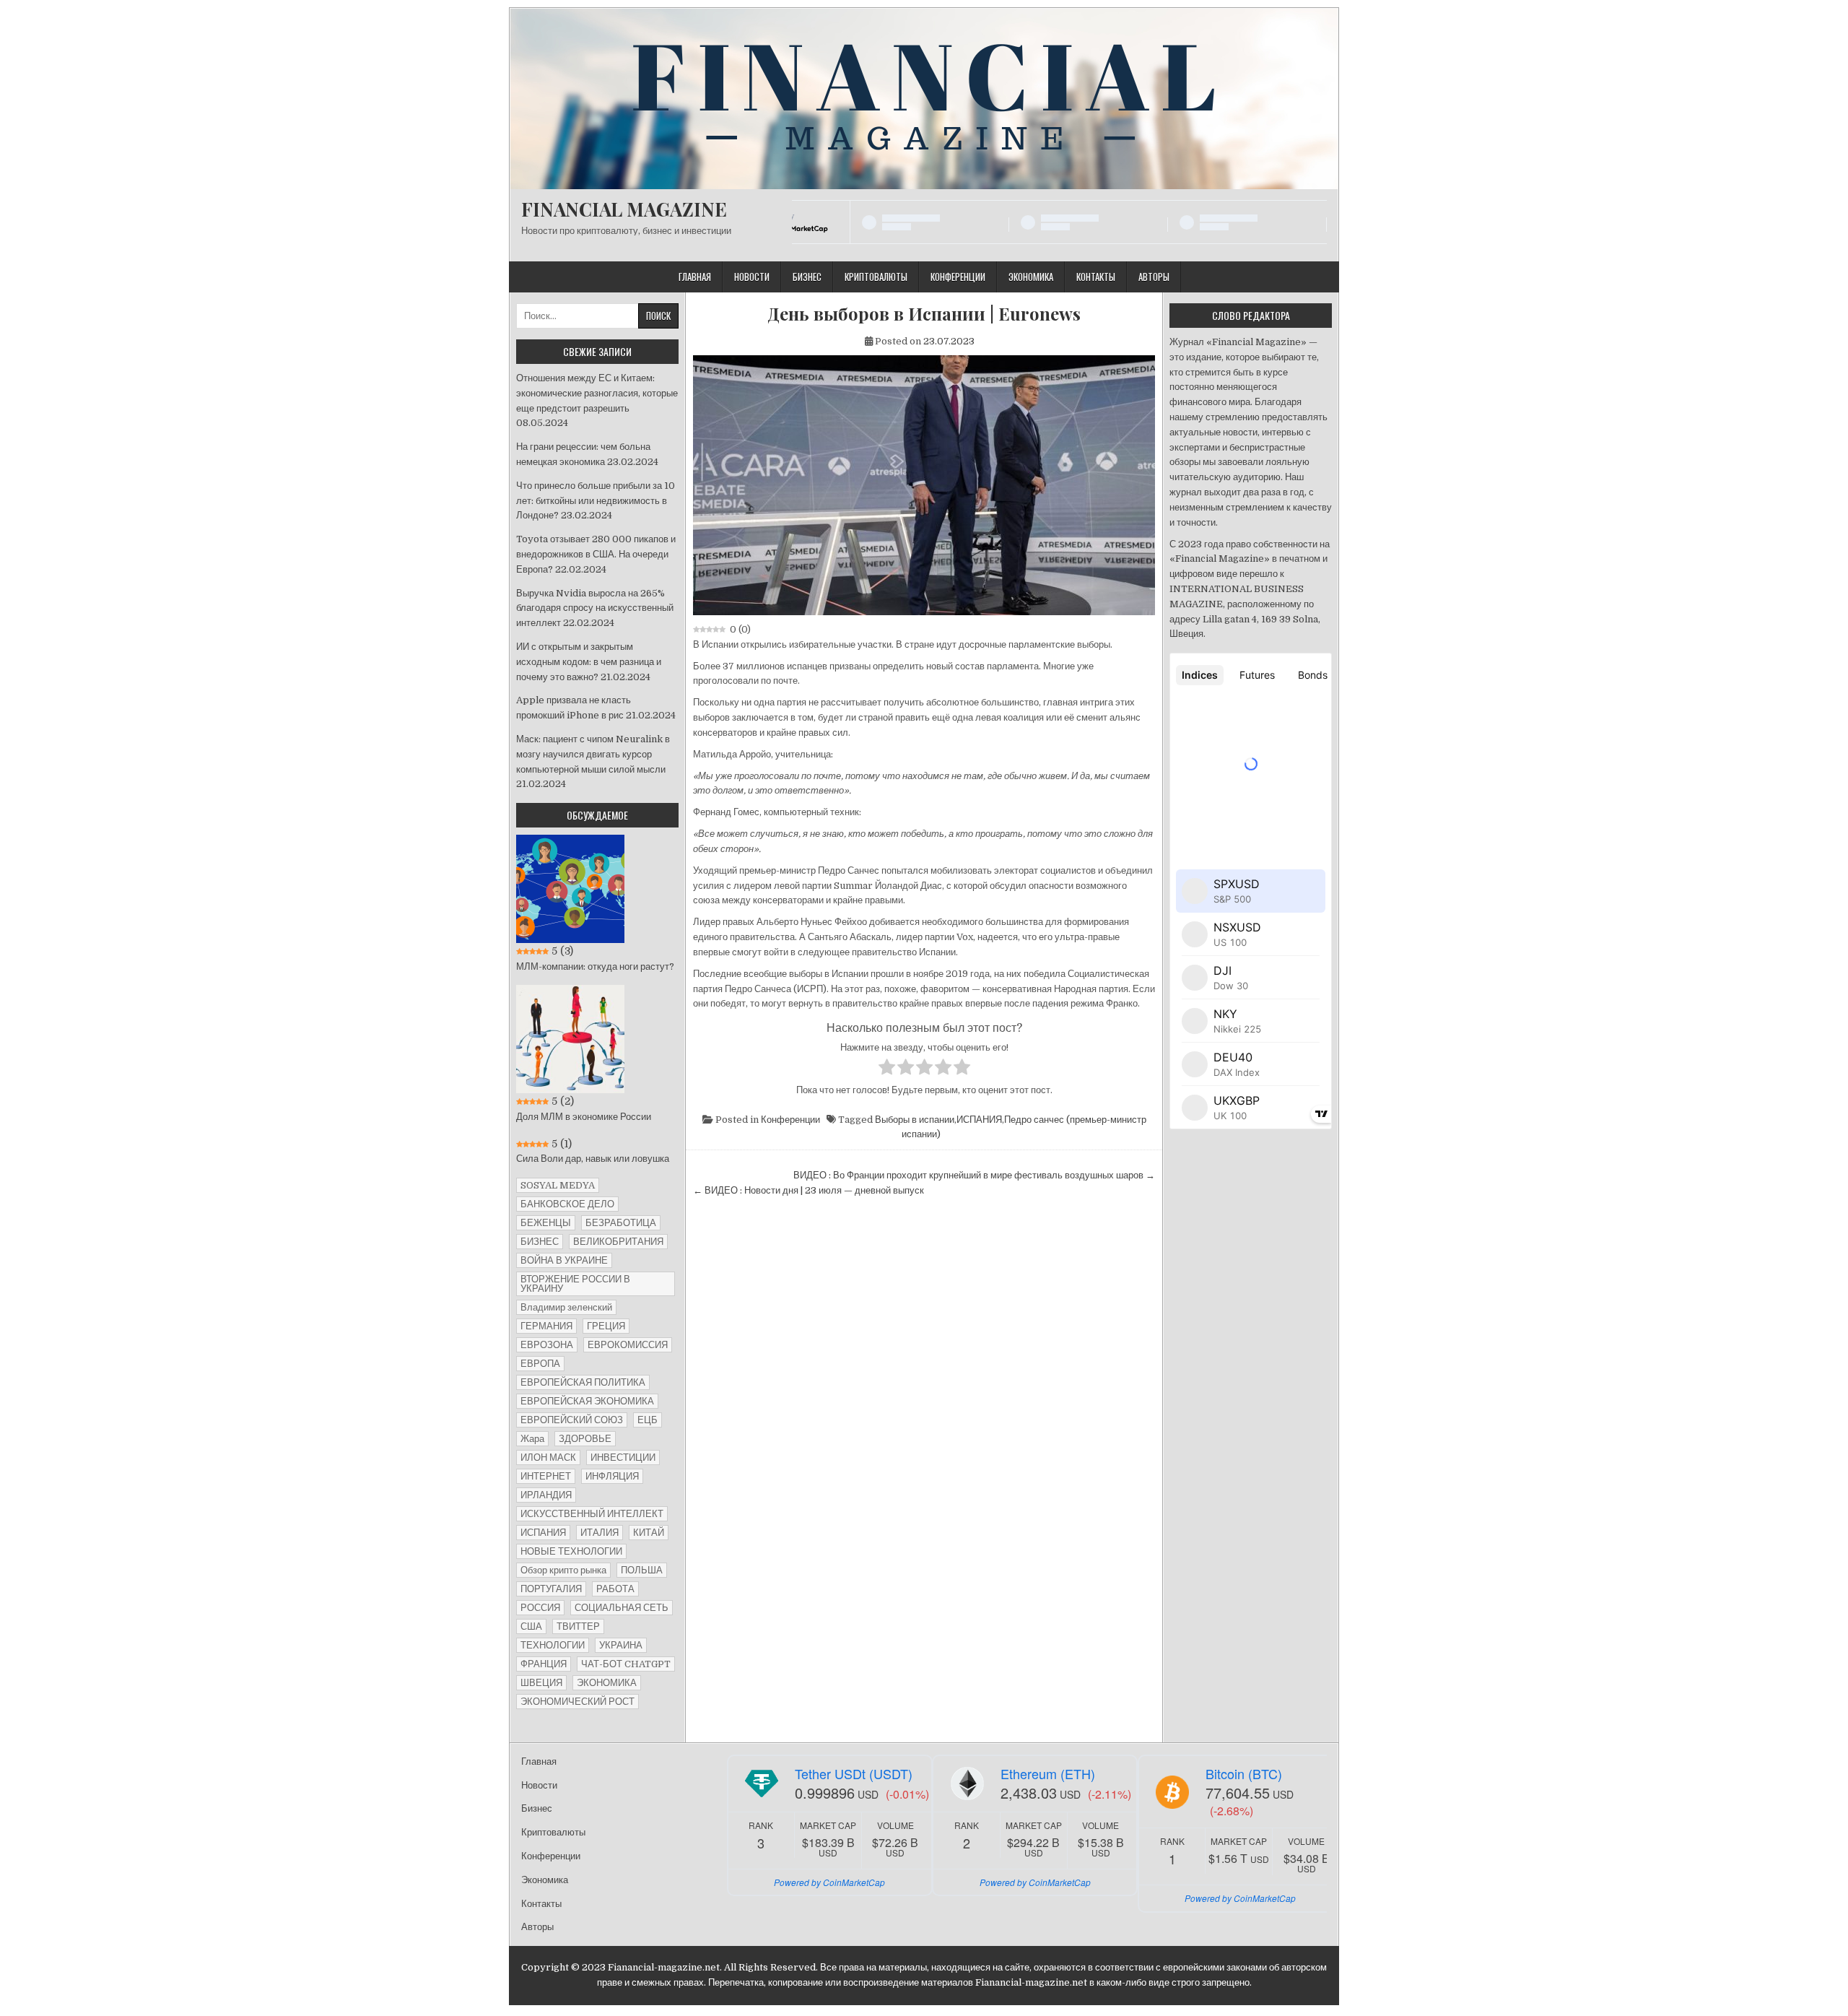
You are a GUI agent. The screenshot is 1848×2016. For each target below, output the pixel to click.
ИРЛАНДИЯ (546, 1495)
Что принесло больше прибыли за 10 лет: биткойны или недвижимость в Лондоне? (596, 501)
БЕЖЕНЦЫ (546, 1223)
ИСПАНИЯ (979, 1120)
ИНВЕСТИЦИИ (623, 1457)
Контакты (1096, 277)
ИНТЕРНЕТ (546, 1476)
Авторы (1154, 277)
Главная (695, 277)
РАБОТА (615, 1589)
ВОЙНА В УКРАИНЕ (564, 1260)
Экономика (1031, 277)
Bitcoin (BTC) (1244, 1773)
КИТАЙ (649, 1533)
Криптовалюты (876, 277)
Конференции (958, 277)
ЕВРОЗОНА (547, 1345)
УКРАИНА (621, 1645)
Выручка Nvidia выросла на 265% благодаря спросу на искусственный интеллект (595, 608)
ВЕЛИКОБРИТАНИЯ (618, 1242)
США (531, 1626)
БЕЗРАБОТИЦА (621, 1223)
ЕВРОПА (540, 1364)
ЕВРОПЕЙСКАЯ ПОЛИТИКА (583, 1382)
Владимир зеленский (566, 1307)
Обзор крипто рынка (563, 1570)
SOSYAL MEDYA (558, 1185)
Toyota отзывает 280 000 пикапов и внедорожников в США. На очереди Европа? (596, 554)
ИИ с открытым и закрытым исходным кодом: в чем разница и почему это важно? (589, 662)
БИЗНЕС (540, 1242)
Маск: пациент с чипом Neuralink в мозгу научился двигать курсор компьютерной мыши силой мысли (593, 754)
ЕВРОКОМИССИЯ (628, 1345)
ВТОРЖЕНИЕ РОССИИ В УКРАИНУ (575, 1284)
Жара (532, 1439)
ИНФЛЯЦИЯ (612, 1476)
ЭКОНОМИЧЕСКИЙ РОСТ (577, 1702)
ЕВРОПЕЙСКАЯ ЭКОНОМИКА (587, 1401)
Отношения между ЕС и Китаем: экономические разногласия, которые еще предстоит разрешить (597, 393)
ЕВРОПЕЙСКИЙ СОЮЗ (572, 1420)
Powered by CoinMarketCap (829, 1882)
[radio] (887, 1069)
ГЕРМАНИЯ (546, 1326)
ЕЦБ (648, 1420)
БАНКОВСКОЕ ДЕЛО (567, 1204)
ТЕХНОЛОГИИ (553, 1645)
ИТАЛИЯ (600, 1533)
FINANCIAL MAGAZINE (624, 209)
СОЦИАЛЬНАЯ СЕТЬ (622, 1608)
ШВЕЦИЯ (541, 1683)
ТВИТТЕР (578, 1626)
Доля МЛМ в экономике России (584, 1117)
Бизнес (807, 277)
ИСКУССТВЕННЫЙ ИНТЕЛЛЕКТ (592, 1514)
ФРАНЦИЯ (544, 1664)
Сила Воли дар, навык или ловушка (593, 1159)
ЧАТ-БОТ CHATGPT (626, 1664)
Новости (752, 277)
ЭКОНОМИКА (607, 1683)
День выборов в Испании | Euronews (924, 314)
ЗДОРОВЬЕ (585, 1439)
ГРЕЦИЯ (606, 1326)
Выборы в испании (915, 1120)
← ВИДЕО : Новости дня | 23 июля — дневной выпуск (808, 1190)
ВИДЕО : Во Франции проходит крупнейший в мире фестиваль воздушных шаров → (974, 1175)
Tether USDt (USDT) (854, 1773)
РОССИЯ (540, 1608)
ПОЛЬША (642, 1570)
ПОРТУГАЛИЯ (551, 1589)
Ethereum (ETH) (1048, 1773)
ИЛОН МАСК (548, 1457)
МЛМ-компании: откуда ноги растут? (595, 966)
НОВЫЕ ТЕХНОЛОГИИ (571, 1551)
